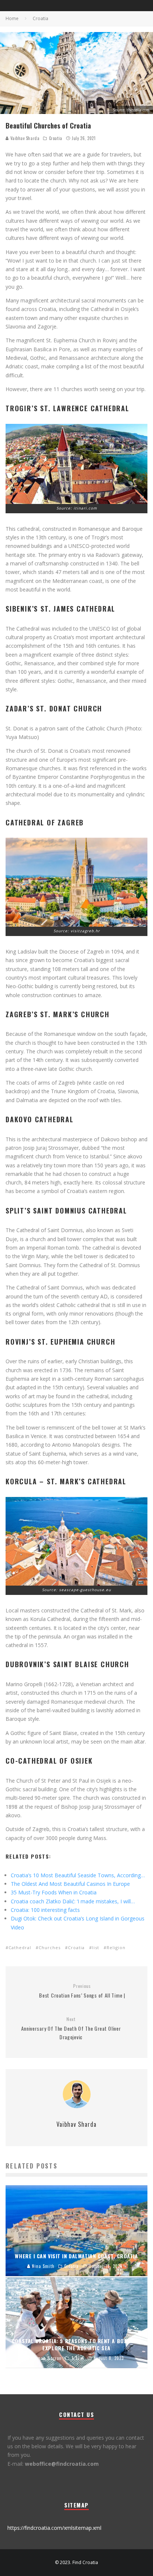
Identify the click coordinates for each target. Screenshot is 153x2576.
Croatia (56, 138)
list (96, 1947)
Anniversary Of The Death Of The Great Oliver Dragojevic (71, 2028)
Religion (116, 1947)
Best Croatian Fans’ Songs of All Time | (82, 1991)
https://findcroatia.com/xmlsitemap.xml (54, 2528)
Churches (50, 1947)
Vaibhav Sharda (24, 138)
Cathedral (20, 1947)
